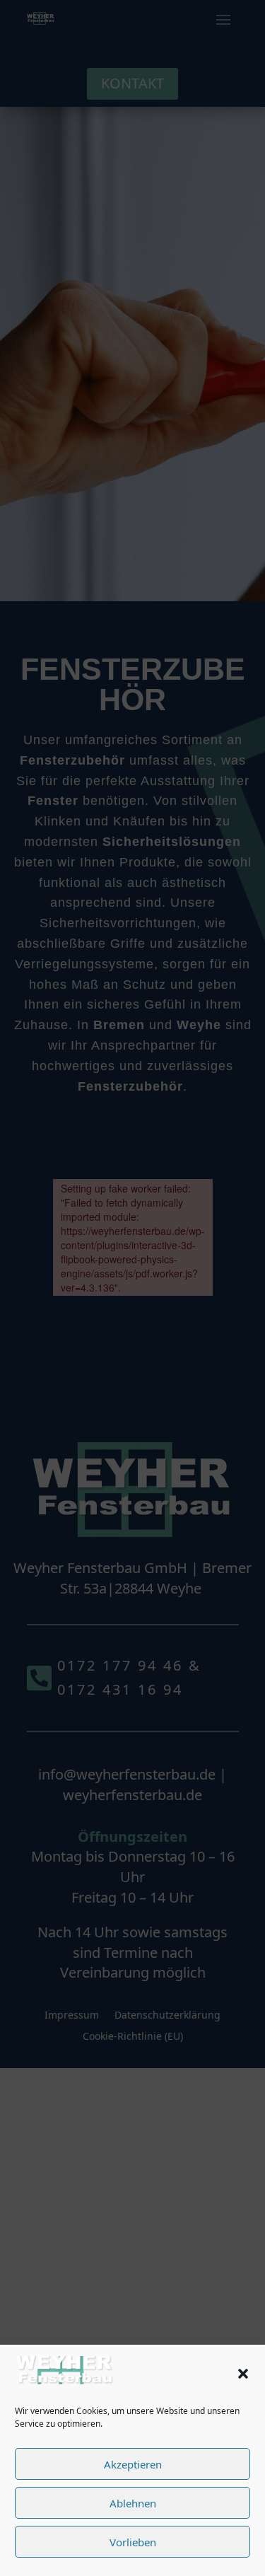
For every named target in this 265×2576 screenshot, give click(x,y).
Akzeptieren (133, 2464)
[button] (243, 2374)
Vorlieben (133, 2542)
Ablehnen (133, 2503)
